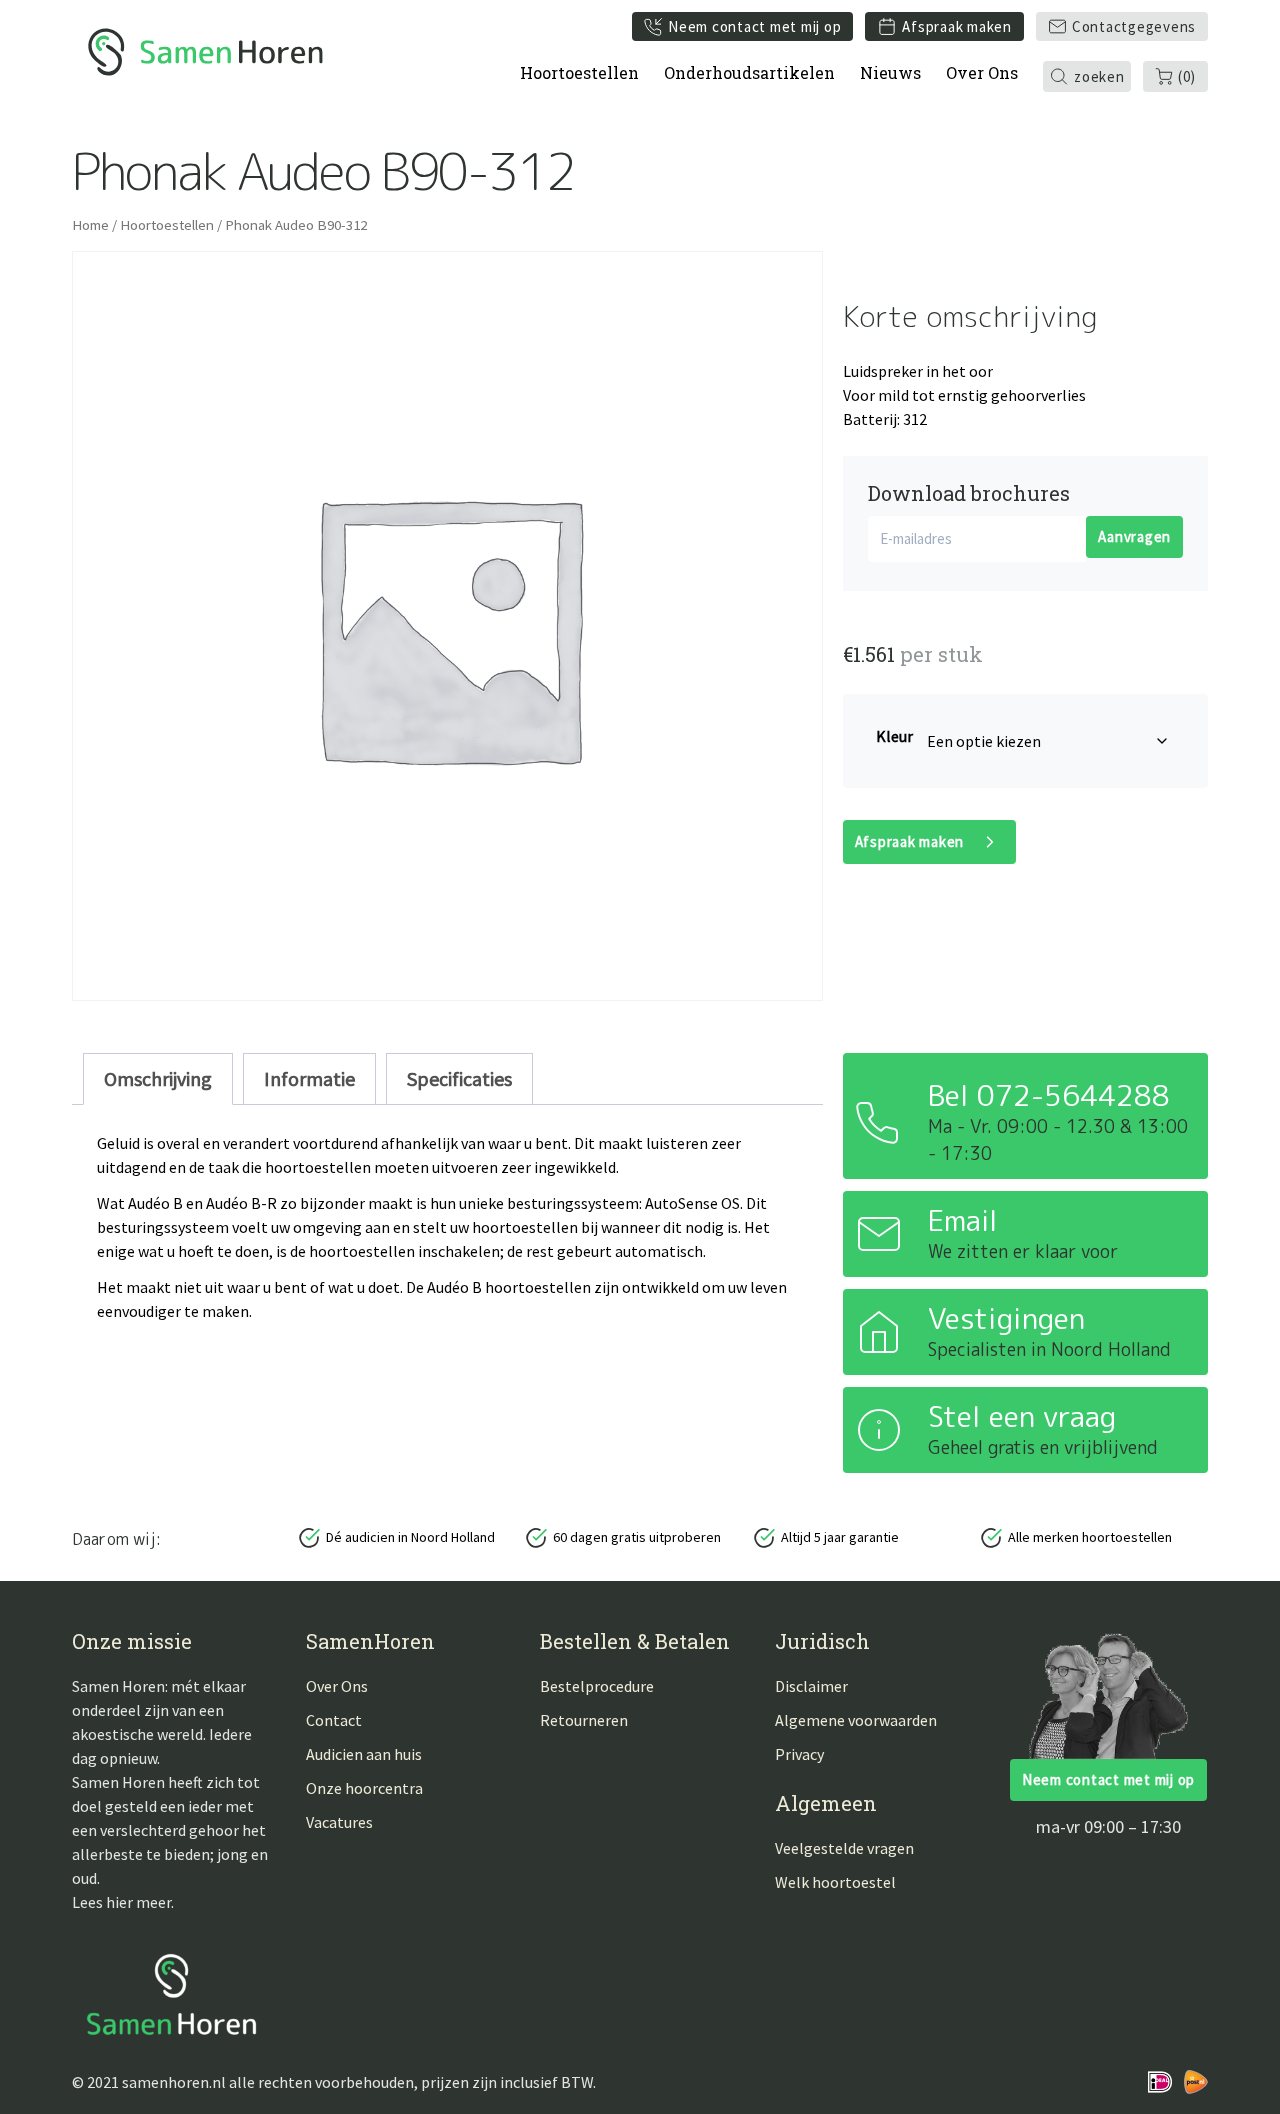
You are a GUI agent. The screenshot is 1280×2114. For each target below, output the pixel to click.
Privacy (799, 1754)
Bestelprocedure (597, 1686)
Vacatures (339, 1822)
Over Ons (982, 72)
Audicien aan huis (364, 1754)
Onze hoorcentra (364, 1788)
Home (90, 225)
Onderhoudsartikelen (749, 72)
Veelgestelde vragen (844, 1848)
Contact (334, 1720)
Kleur (894, 736)
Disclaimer (811, 1686)
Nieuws (890, 72)
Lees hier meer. (123, 1902)
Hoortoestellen (579, 72)
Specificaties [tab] (459, 1078)
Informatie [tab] (309, 1078)
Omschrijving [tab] (158, 1078)
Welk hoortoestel (835, 1882)
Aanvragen (1134, 536)
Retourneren (584, 1720)
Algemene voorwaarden (856, 1720)
